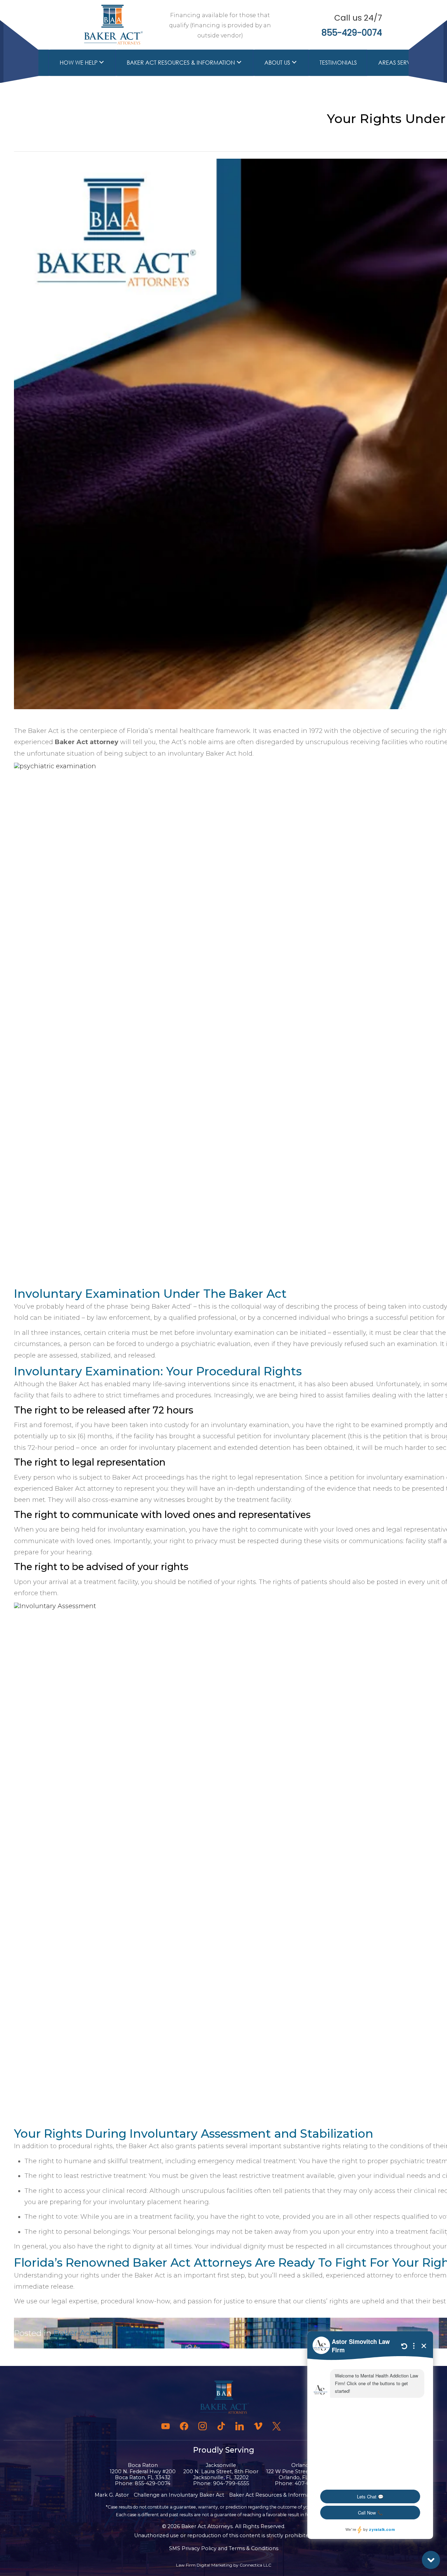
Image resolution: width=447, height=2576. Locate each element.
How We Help (79, 62)
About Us (277, 62)
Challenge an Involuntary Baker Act (179, 2495)
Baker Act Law (83, 2333)
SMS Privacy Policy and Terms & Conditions (224, 2548)
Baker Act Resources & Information (181, 62)
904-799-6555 (231, 2483)
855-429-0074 (352, 33)
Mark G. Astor (112, 2495)
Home (30, 62)
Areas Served (398, 62)
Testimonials (338, 62)
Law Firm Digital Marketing (204, 2565)
